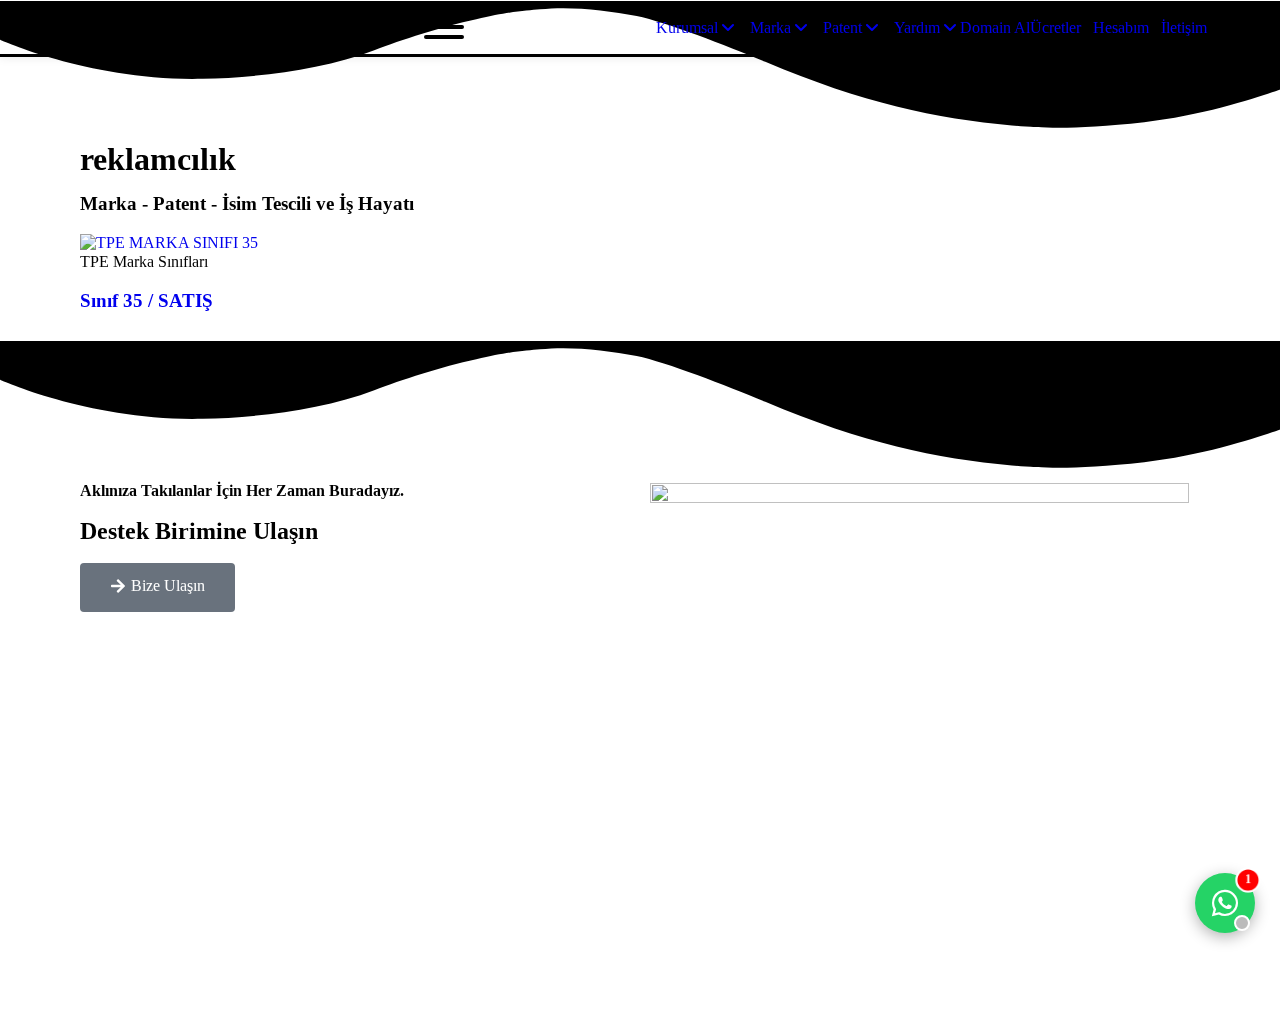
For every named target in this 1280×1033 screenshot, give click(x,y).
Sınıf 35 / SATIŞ (146, 300)
